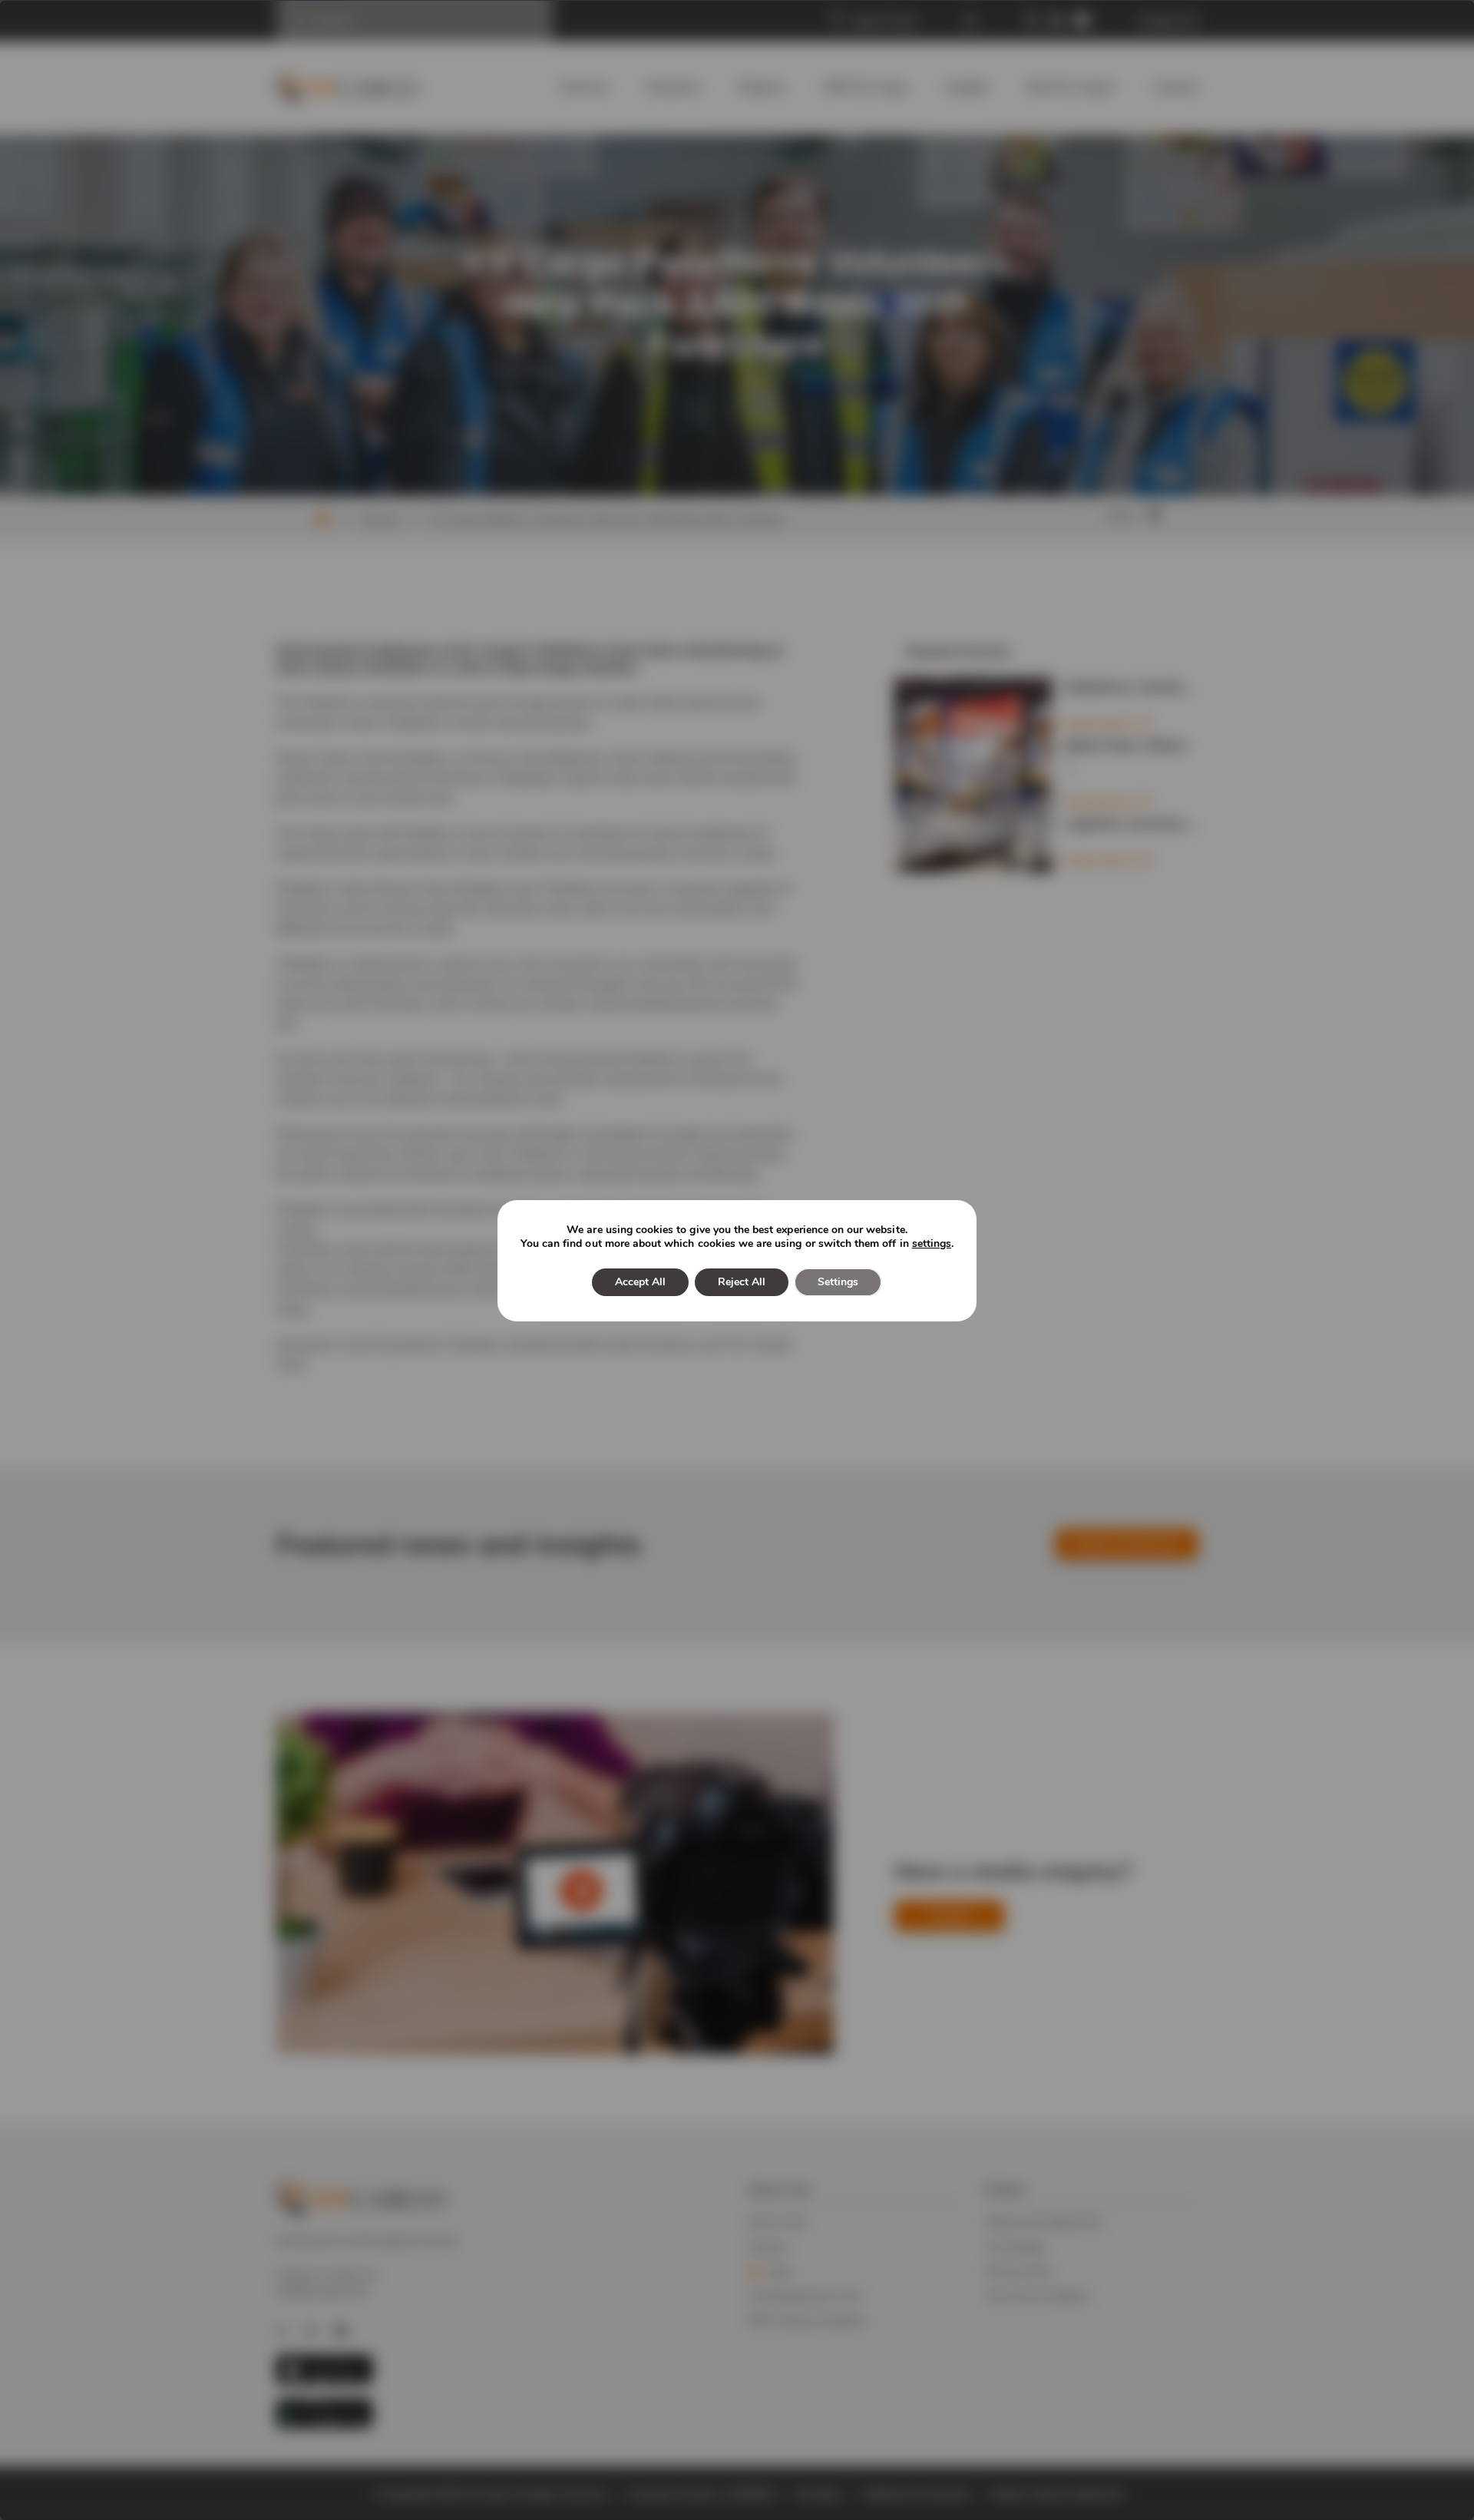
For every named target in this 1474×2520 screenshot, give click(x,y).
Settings (838, 1282)
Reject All (742, 1282)
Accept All (640, 1282)
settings (932, 1244)
